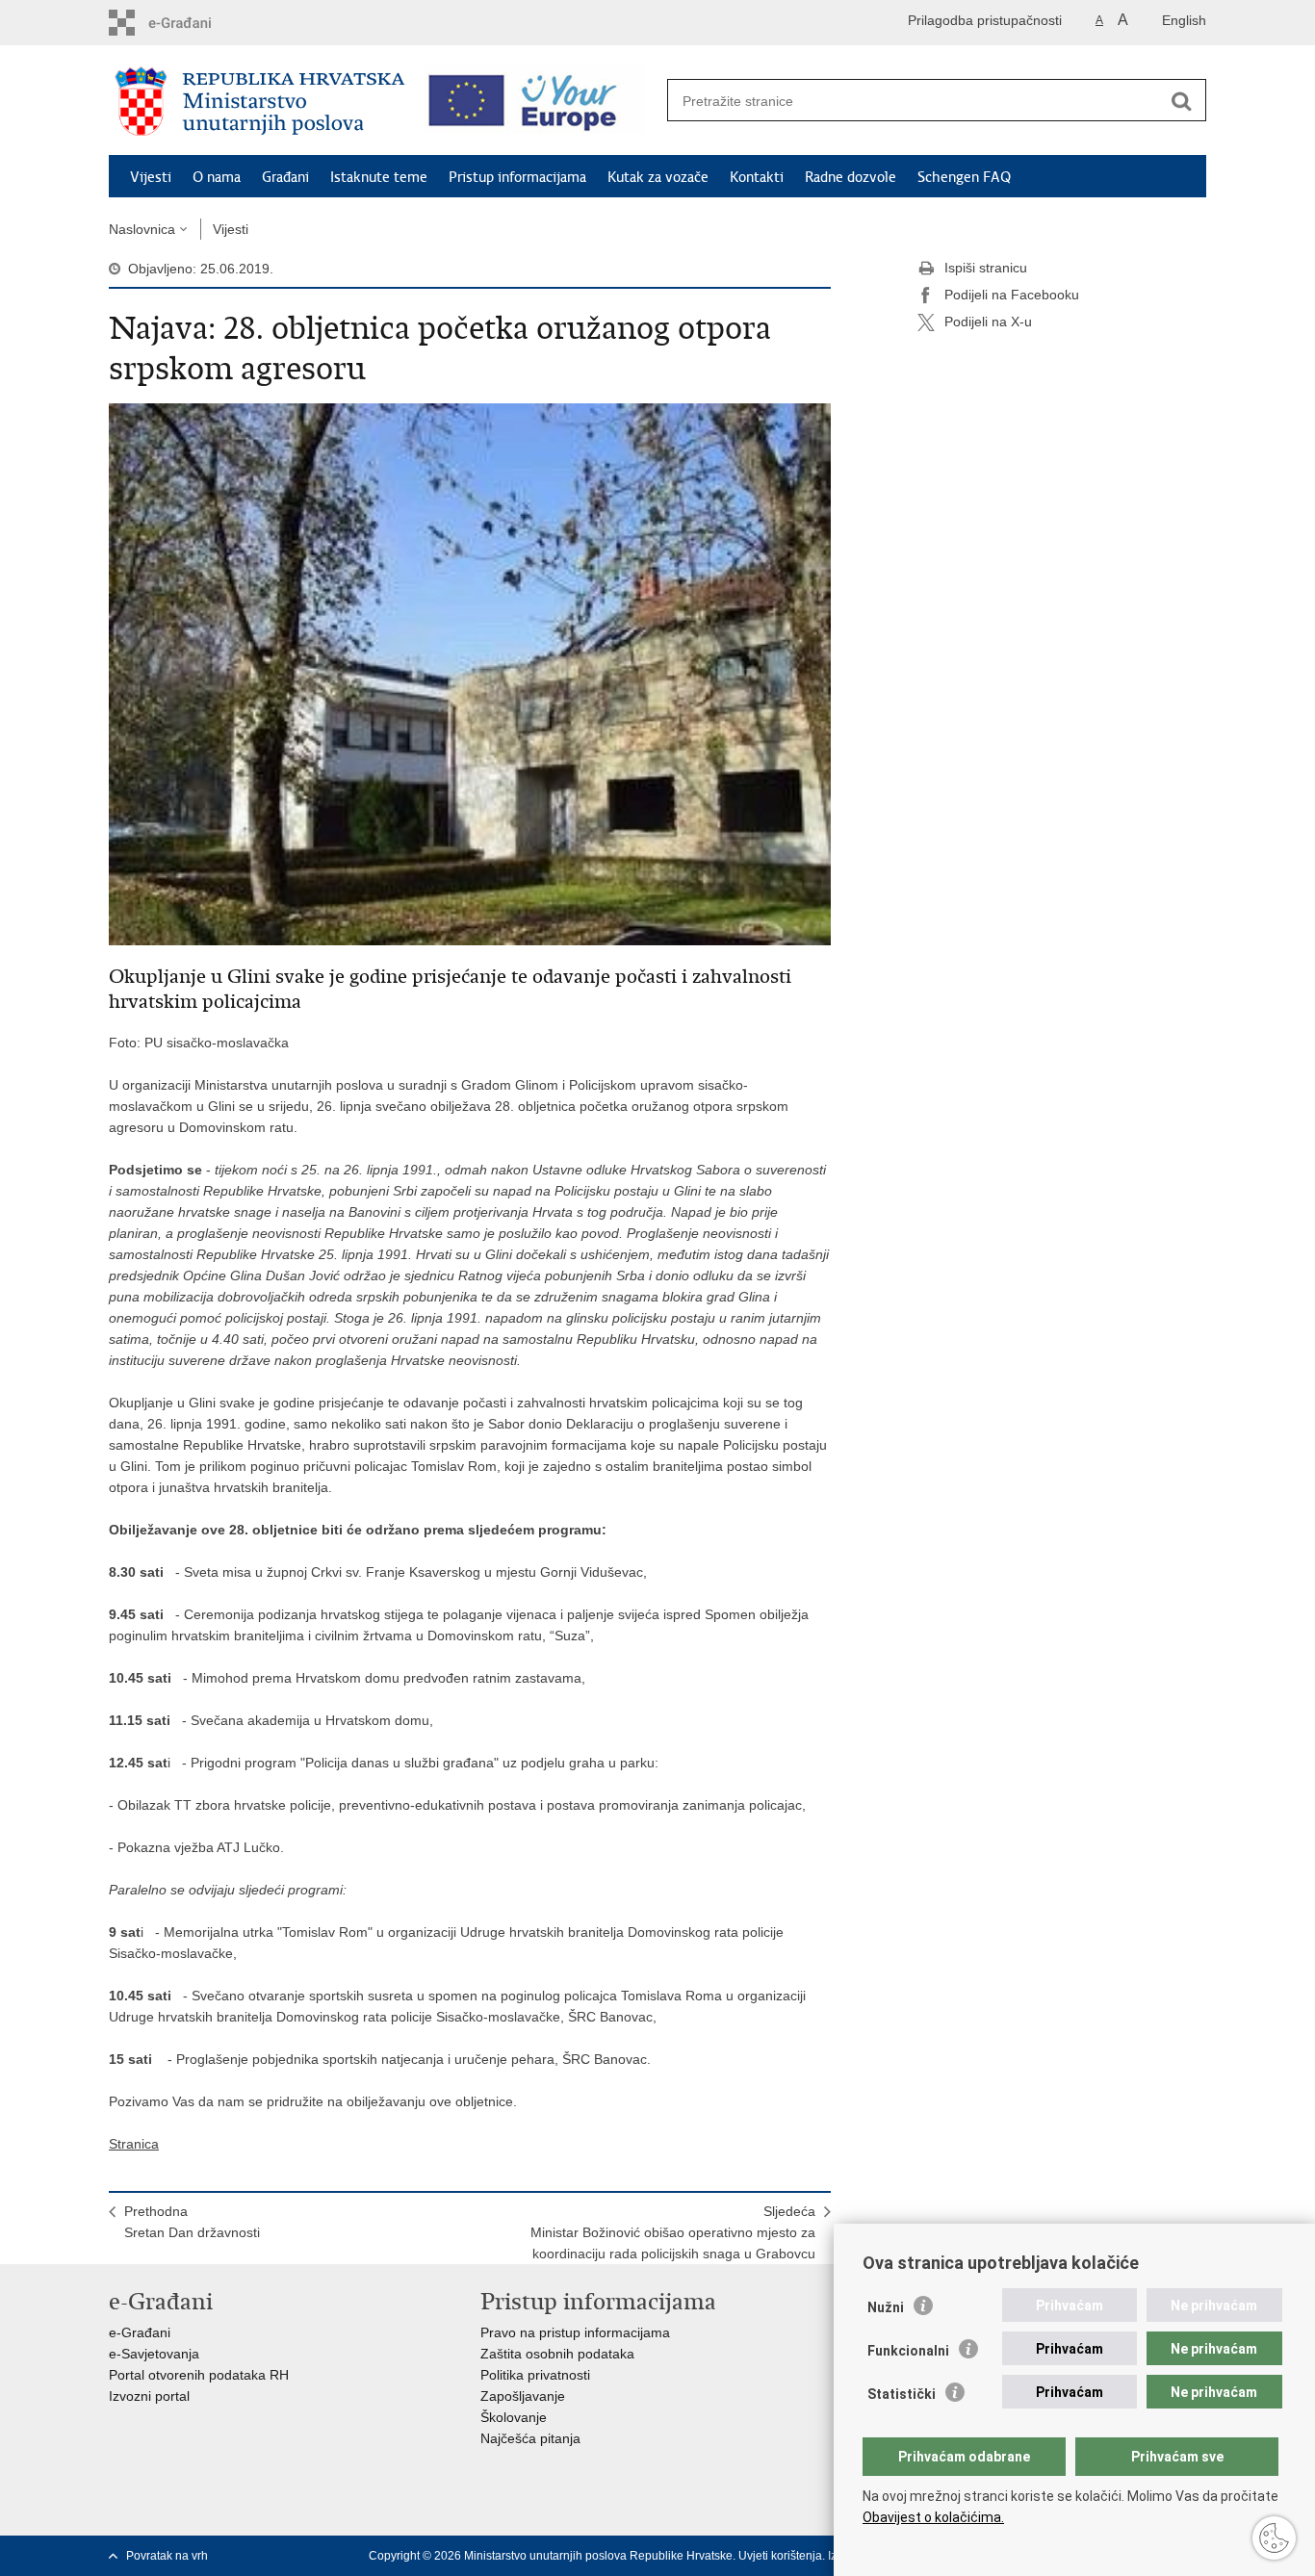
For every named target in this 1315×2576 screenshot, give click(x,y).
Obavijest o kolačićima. (933, 2517)
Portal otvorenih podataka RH (199, 2375)
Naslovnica (142, 229)
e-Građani (140, 2332)
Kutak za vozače (658, 177)
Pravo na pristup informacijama (575, 2332)
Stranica (134, 2144)
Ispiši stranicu (986, 268)
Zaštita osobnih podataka (557, 2354)
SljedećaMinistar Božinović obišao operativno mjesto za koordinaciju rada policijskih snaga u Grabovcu (673, 2232)
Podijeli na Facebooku (1012, 295)
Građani (285, 177)
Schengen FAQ (964, 177)
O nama (217, 177)
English (1184, 20)
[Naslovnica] (260, 101)
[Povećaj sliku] (470, 673)
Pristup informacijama (517, 177)
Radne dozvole (851, 177)
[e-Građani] (191, 23)
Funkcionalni (908, 2351)
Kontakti (757, 177)
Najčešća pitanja (530, 2438)
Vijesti (151, 177)
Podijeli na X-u (988, 322)
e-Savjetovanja (154, 2354)
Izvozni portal (149, 2396)
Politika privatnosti (535, 2375)
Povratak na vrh (167, 2556)
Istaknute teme (379, 177)
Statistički (902, 2394)
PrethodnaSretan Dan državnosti (192, 2222)
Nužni (886, 2307)
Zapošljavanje (523, 2396)
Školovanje (514, 2417)
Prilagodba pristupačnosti (985, 20)
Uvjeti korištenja (780, 2556)
